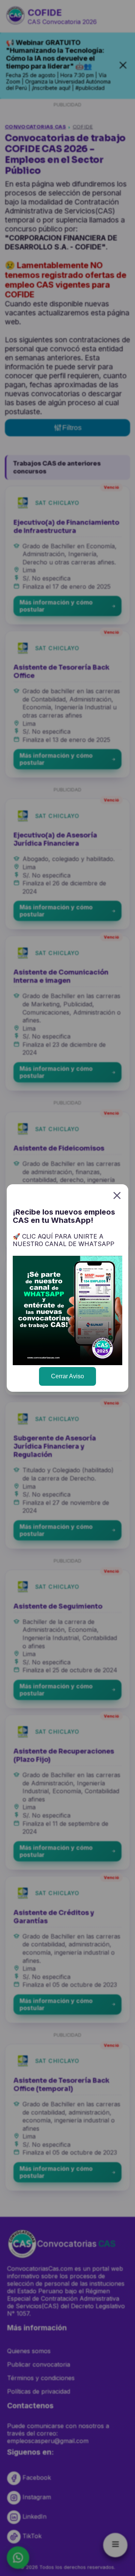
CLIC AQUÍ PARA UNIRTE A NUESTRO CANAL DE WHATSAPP (64, 1240)
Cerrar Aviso (67, 1376)
